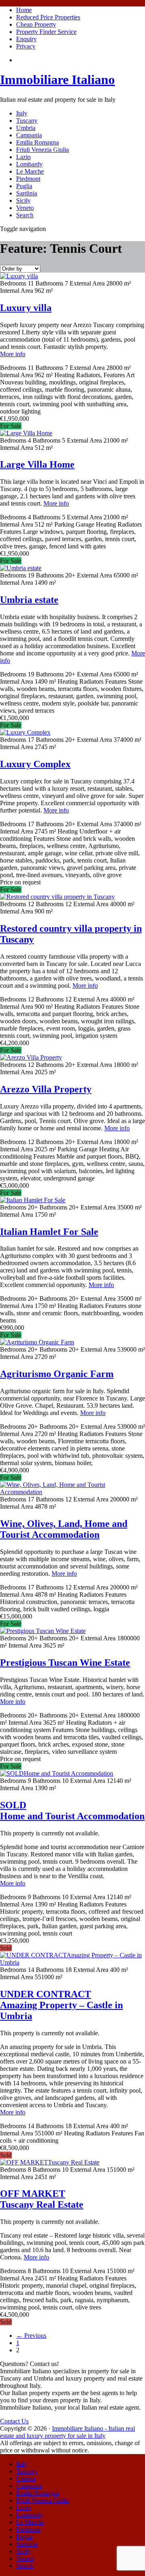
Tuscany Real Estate (42, 2199)
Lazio (23, 157)
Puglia (24, 186)
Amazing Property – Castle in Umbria (61, 2005)
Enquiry (26, 39)
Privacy (26, 46)
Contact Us (14, 2421)
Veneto (25, 208)
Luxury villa (26, 308)
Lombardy (29, 164)
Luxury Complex (35, 764)
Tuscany (27, 121)
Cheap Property (36, 24)
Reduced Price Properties (48, 17)
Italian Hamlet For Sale (49, 1232)
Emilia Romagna (37, 142)
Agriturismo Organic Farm (57, 1374)
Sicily (23, 200)
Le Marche (30, 171)
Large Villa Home (37, 464)
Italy (22, 113)
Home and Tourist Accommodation (72, 1811)
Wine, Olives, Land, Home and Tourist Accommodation (64, 1529)
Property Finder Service (46, 32)
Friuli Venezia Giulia (42, 150)
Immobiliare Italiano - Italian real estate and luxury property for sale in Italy (67, 2432)
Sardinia (27, 193)
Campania (29, 135)
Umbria (26, 128)
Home (24, 10)
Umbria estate (29, 600)
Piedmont (28, 179)
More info (13, 354)
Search (25, 215)
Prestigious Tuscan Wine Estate (65, 1663)
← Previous (31, 2336)
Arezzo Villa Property (46, 1089)
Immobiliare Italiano (57, 80)
